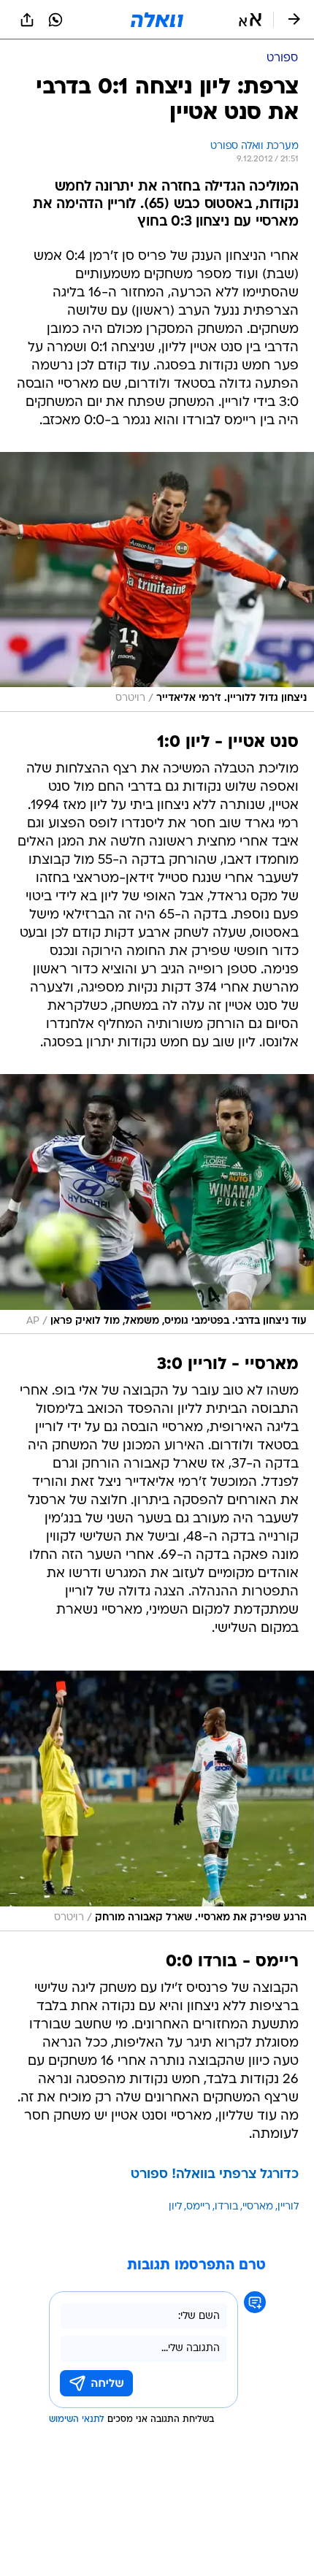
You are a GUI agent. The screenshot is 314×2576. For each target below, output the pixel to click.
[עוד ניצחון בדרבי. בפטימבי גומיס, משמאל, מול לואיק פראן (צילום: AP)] (157, 1204)
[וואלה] (157, 20)
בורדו (226, 2207)
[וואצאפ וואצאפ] (55, 20)
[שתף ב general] (27, 20)
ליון (175, 2207)
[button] (250, 20)
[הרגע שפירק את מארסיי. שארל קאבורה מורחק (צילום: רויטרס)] (157, 1801)
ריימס (198, 2207)
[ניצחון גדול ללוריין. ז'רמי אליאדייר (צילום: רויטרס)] (157, 582)
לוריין (288, 2207)
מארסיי (258, 2207)
